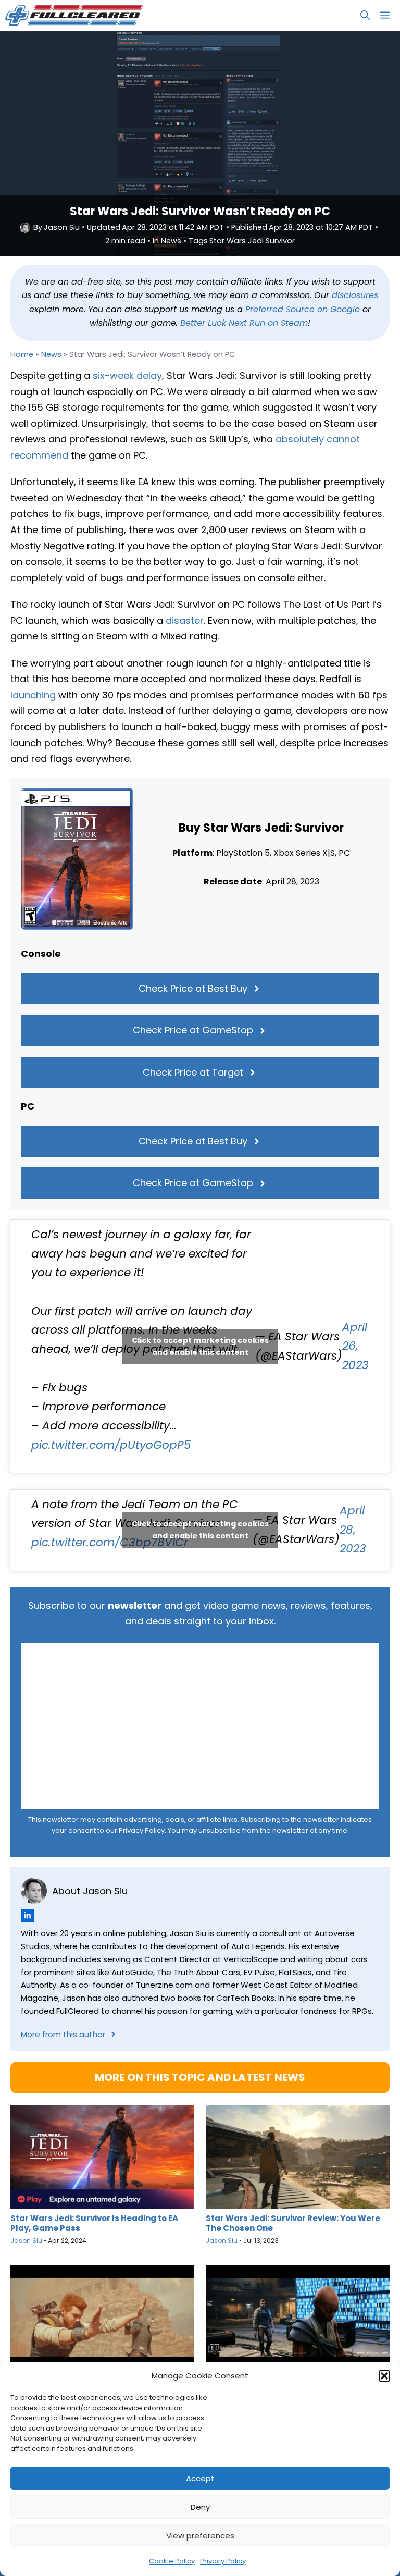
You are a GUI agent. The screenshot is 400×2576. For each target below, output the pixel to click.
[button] (384, 2376)
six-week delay (127, 375)
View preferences (200, 2536)
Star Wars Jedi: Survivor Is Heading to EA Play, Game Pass (94, 2223)
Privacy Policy (223, 2561)
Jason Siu (62, 227)
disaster (185, 620)
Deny (200, 2507)
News (171, 241)
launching (33, 695)
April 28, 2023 (353, 1530)
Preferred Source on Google (303, 309)
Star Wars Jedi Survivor (252, 241)
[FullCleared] (74, 16)
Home (22, 354)
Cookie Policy (172, 2561)
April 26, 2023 (355, 1346)
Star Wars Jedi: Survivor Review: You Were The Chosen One (293, 2223)
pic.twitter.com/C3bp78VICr (110, 1542)
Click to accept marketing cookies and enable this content (200, 1346)
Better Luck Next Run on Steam (244, 323)
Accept (200, 2478)
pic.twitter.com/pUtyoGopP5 (111, 1445)
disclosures (355, 295)
